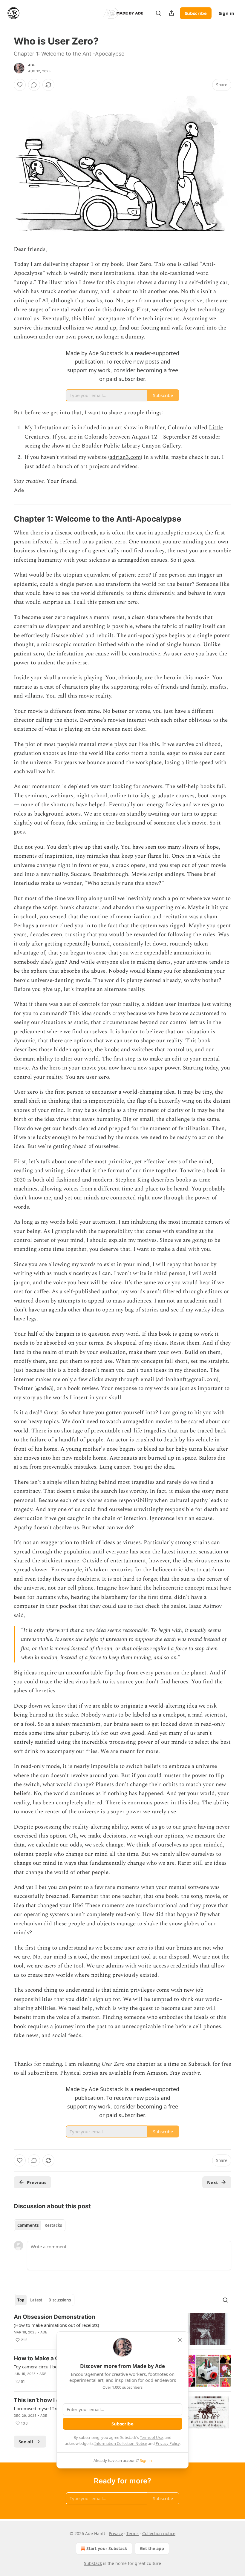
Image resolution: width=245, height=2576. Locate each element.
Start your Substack (107, 2548)
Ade (32, 65)
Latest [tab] (36, 2300)
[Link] (5, 519)
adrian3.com (125, 457)
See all (26, 2442)
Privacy (116, 2533)
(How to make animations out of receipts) (56, 2325)
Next (213, 2182)
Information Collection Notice (121, 2443)
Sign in (226, 13)
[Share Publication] (171, 13)
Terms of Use (151, 2437)
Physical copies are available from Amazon (114, 2073)
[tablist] (40, 2225)
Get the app (152, 2548)
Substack (93, 2563)
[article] (122, 2329)
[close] (180, 2340)
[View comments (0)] (34, 85)
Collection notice (159, 2533)
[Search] (158, 13)
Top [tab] (21, 2300)
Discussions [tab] (60, 2300)
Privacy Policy (168, 2443)
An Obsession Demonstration (55, 2317)
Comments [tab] (28, 2225)
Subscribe (196, 13)
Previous (37, 2182)
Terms (133, 2533)
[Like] (20, 85)
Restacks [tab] (53, 2225)
